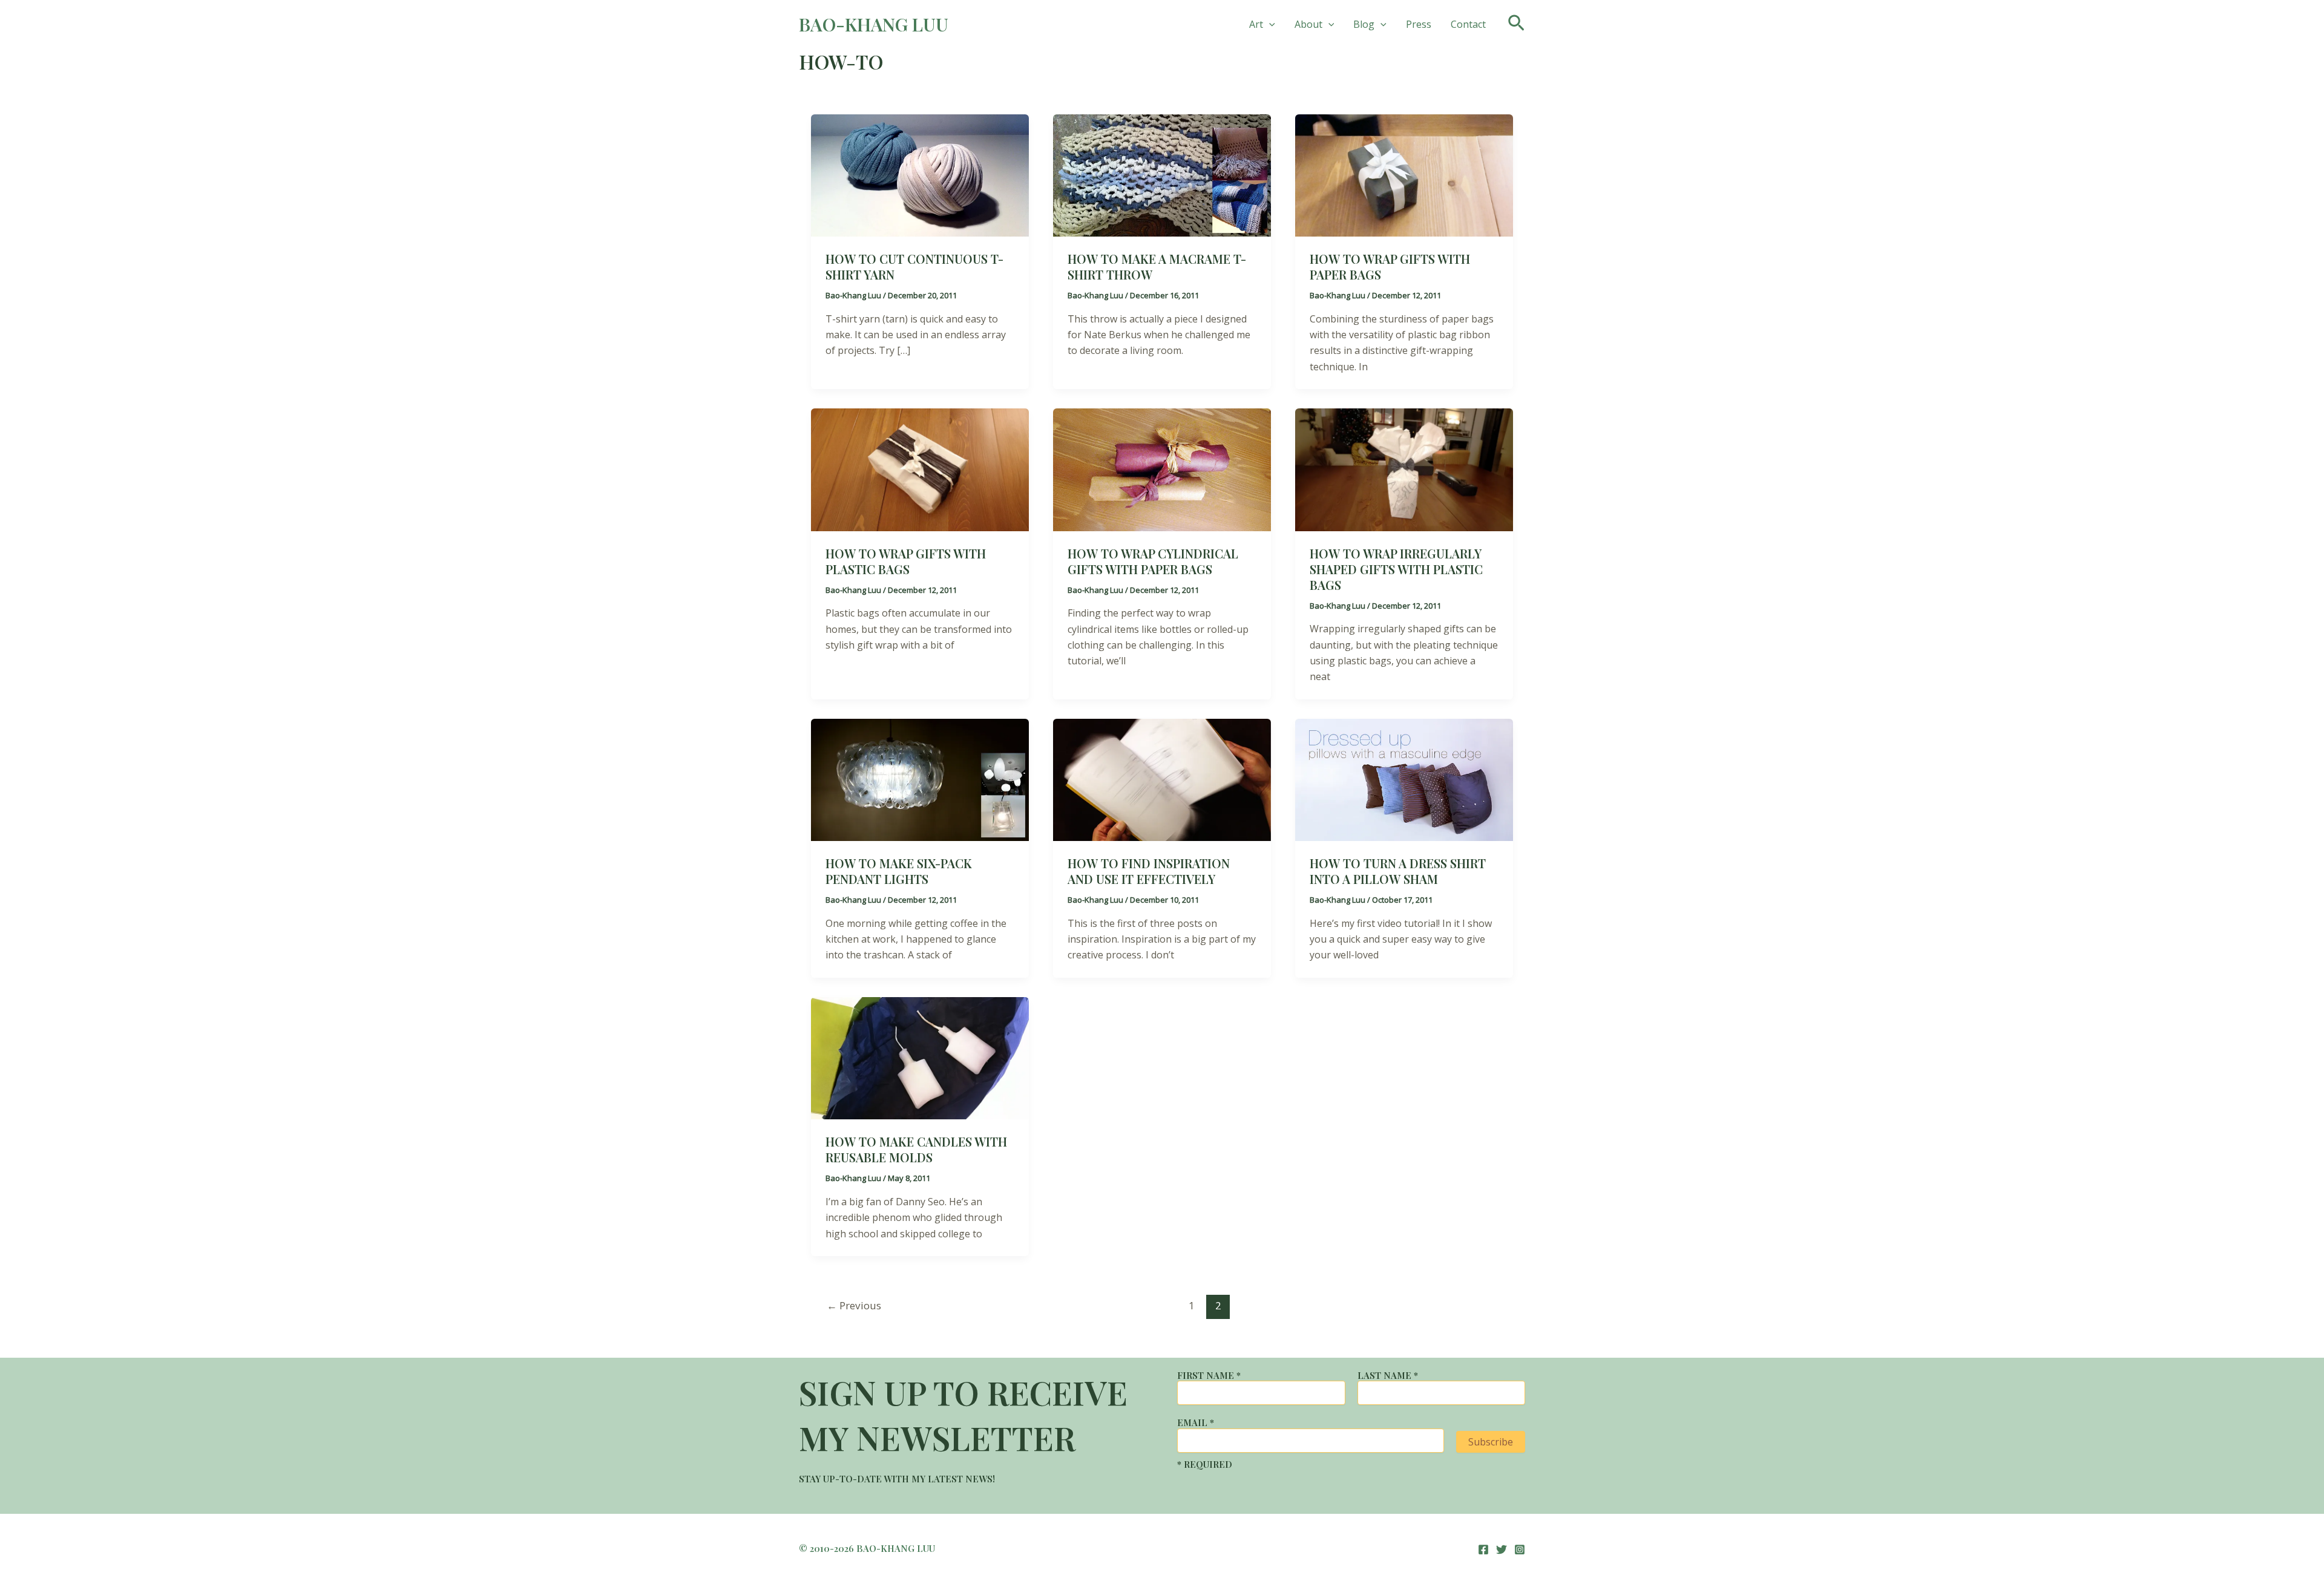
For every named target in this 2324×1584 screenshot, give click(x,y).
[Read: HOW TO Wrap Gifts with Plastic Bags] (920, 469)
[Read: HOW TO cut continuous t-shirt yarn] (920, 174)
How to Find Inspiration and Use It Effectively (1149, 871)
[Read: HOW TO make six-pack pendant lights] (920, 779)
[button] (1269, 24)
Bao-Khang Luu (874, 24)
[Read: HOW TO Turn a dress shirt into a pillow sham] (1404, 779)
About (1308, 24)
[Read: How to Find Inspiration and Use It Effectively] (1162, 779)
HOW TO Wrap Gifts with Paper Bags (1390, 267)
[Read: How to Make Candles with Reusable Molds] (920, 1057)
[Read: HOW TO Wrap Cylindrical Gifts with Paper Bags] (1162, 469)
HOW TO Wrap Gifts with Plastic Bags (906, 561)
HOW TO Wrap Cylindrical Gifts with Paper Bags (1153, 561)
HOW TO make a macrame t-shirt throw (1157, 267)
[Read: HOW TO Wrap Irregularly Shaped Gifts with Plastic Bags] (1404, 469)
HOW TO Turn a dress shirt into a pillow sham (1398, 871)
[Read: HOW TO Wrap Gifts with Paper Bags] (1404, 174)
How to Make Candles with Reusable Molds (916, 1149)
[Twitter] (1502, 1550)
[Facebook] (1483, 1550)
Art (1256, 24)
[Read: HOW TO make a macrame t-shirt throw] (1162, 174)
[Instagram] (1520, 1550)
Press (1419, 24)
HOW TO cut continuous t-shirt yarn (914, 267)
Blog (1364, 24)
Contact (1468, 24)
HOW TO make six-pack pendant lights (899, 871)
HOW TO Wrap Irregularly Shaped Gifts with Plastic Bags (1396, 569)
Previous (854, 1305)
